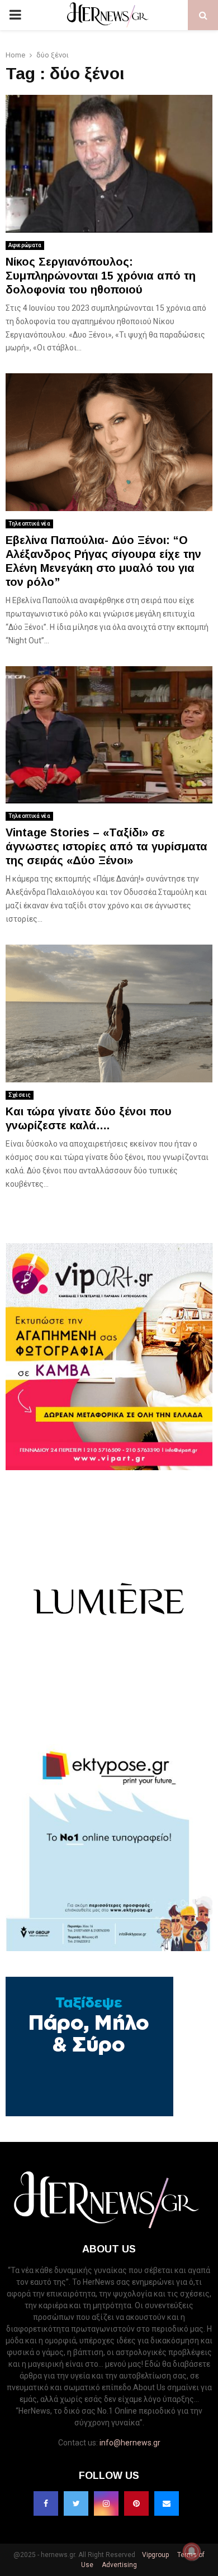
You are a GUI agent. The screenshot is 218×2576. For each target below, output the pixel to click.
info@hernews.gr (130, 2443)
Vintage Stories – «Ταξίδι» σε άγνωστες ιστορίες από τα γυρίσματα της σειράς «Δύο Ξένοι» (106, 846)
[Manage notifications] (192, 2551)
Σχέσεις (20, 1095)
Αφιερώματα (25, 245)
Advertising (119, 2565)
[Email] (167, 2503)
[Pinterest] (136, 2503)
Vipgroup (155, 2555)
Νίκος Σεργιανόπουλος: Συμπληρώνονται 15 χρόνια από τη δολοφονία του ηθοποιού (101, 276)
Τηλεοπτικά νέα (29, 524)
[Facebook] (46, 2503)
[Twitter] (76, 2503)
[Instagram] (106, 2503)
